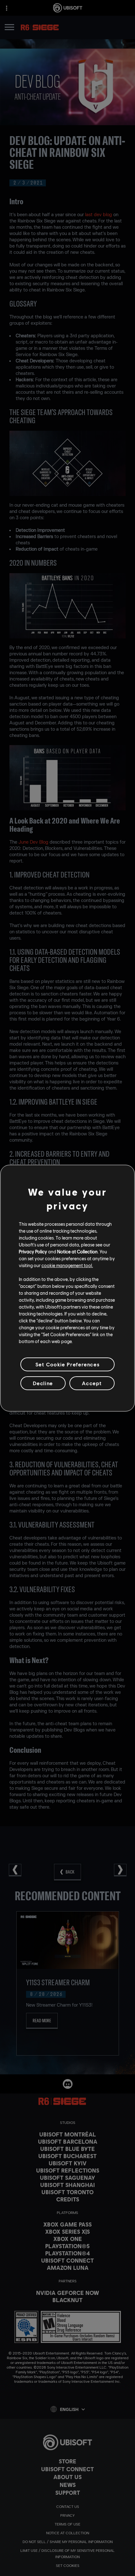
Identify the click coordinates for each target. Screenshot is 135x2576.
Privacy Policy (33, 1251)
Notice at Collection (77, 1251)
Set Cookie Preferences (67, 1364)
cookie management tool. (67, 1265)
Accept (92, 1383)
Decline (43, 1383)
